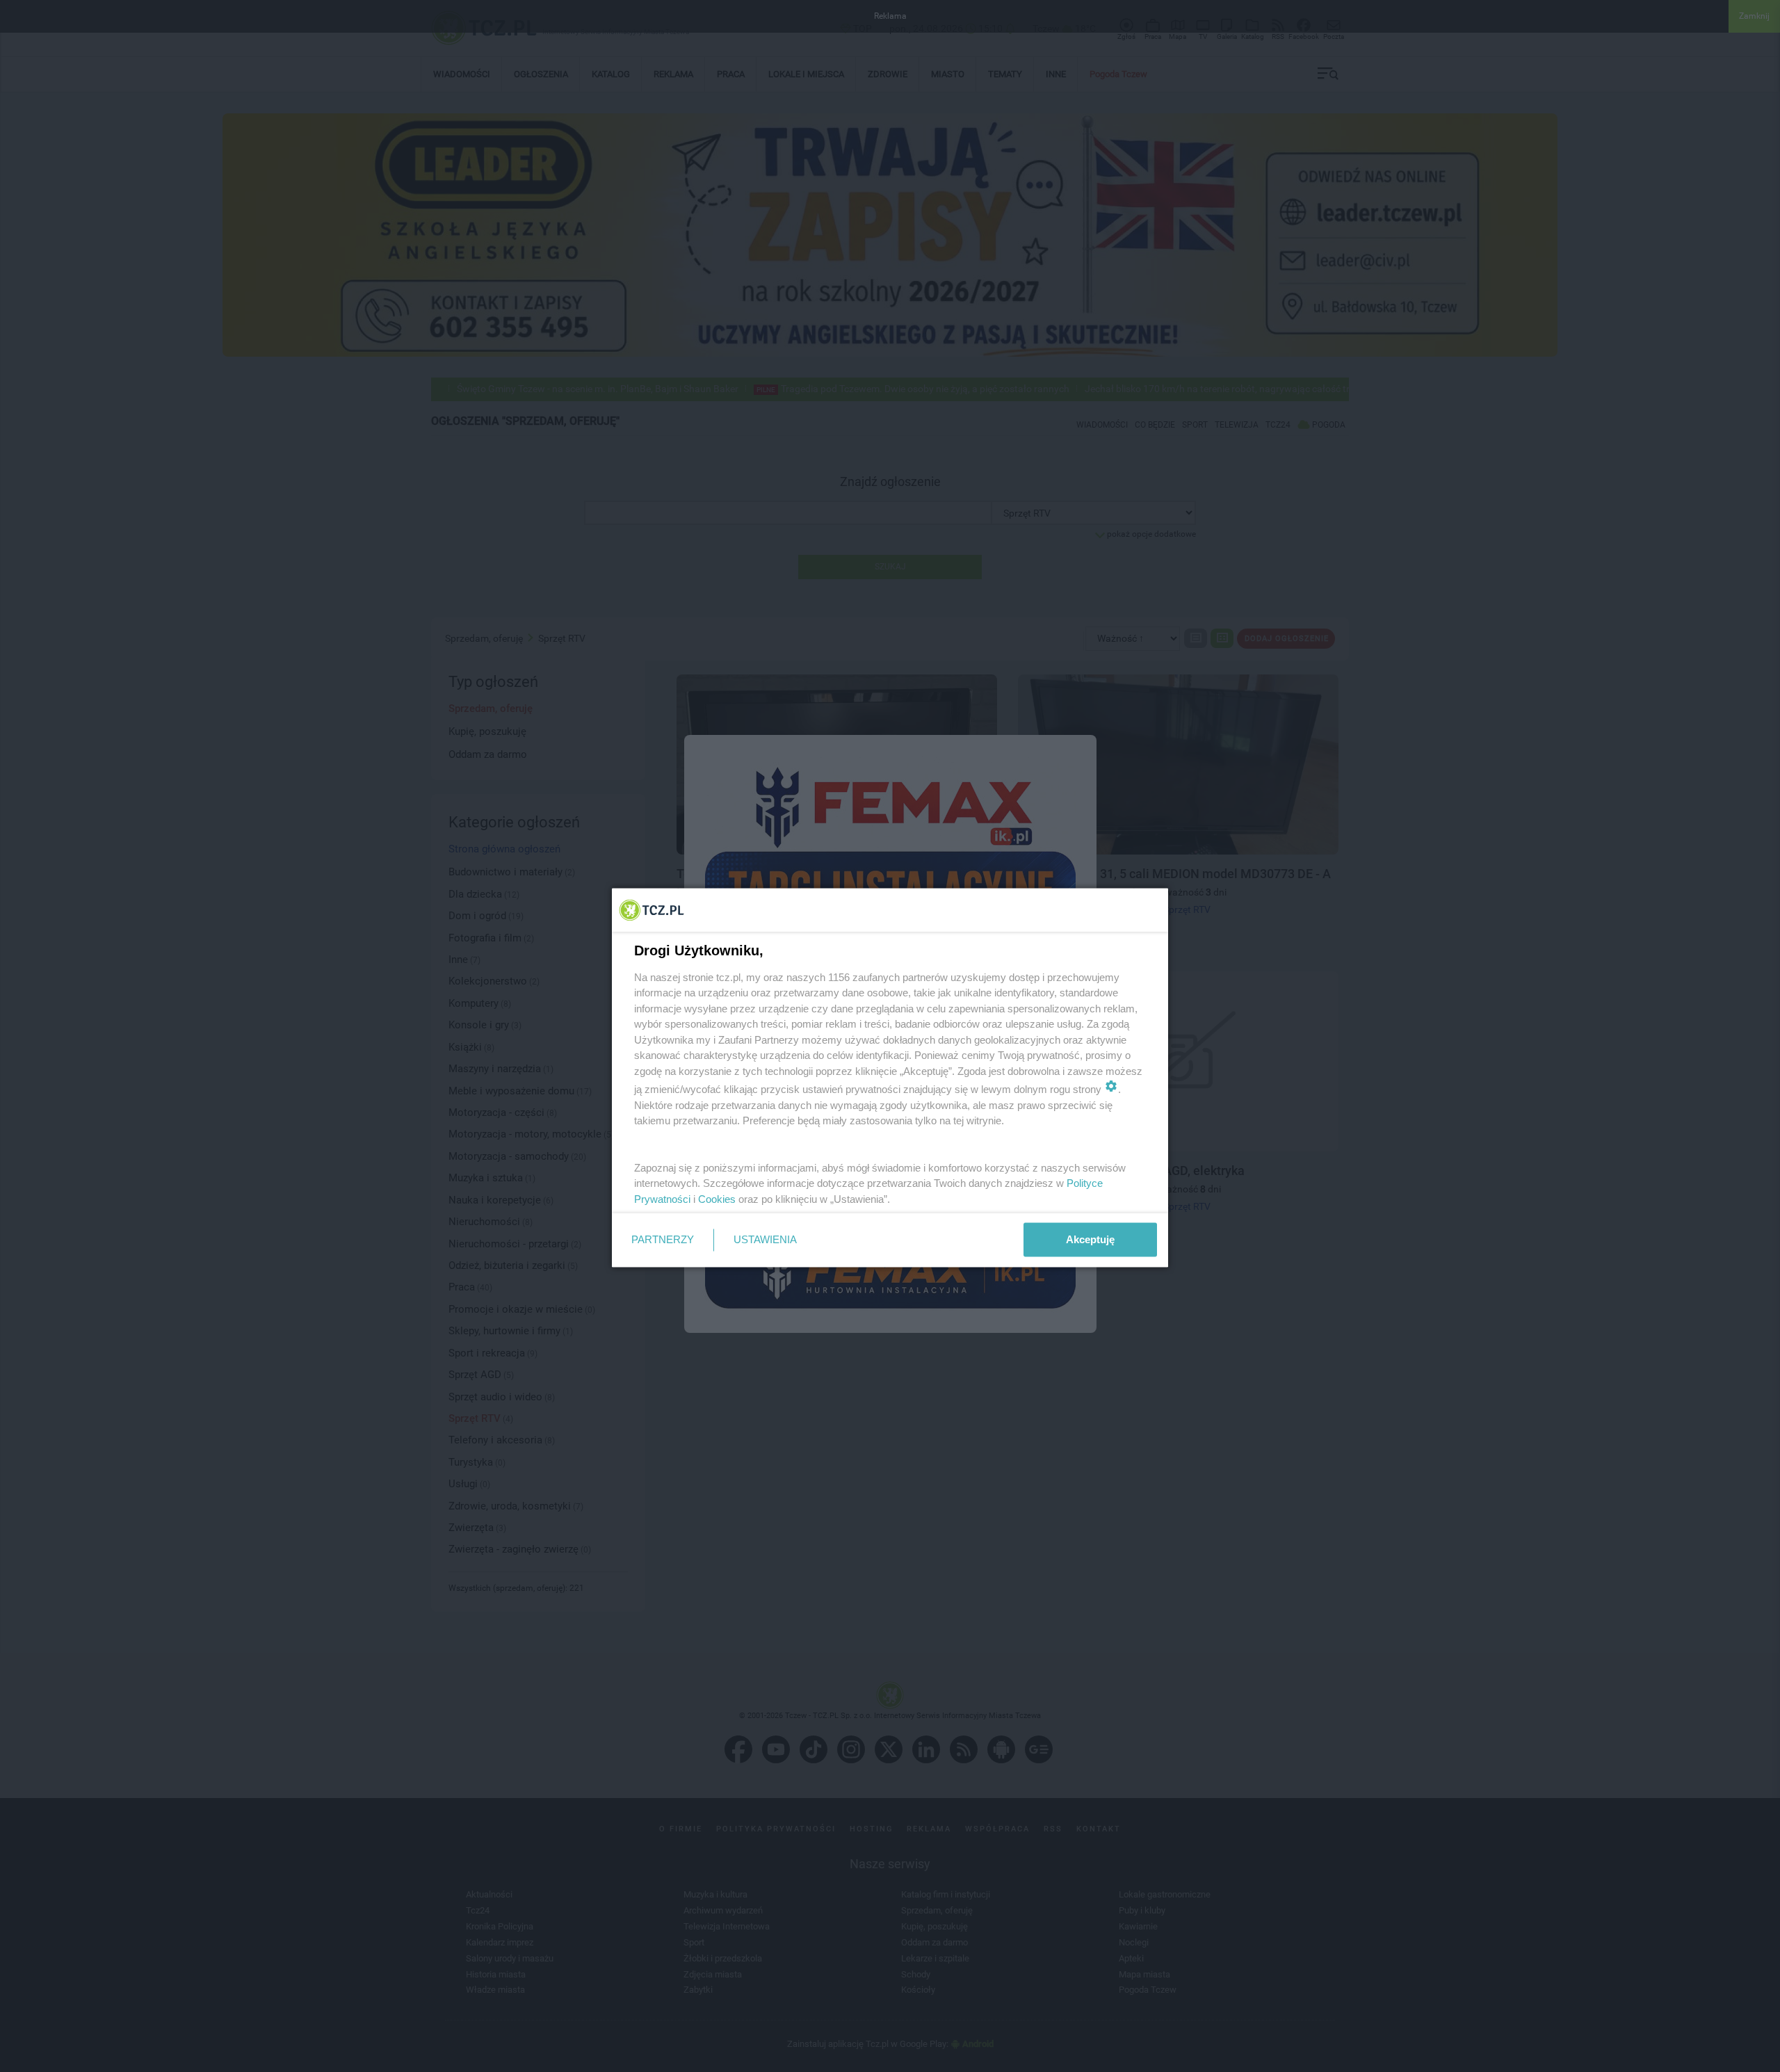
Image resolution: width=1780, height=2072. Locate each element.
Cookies (717, 1198)
